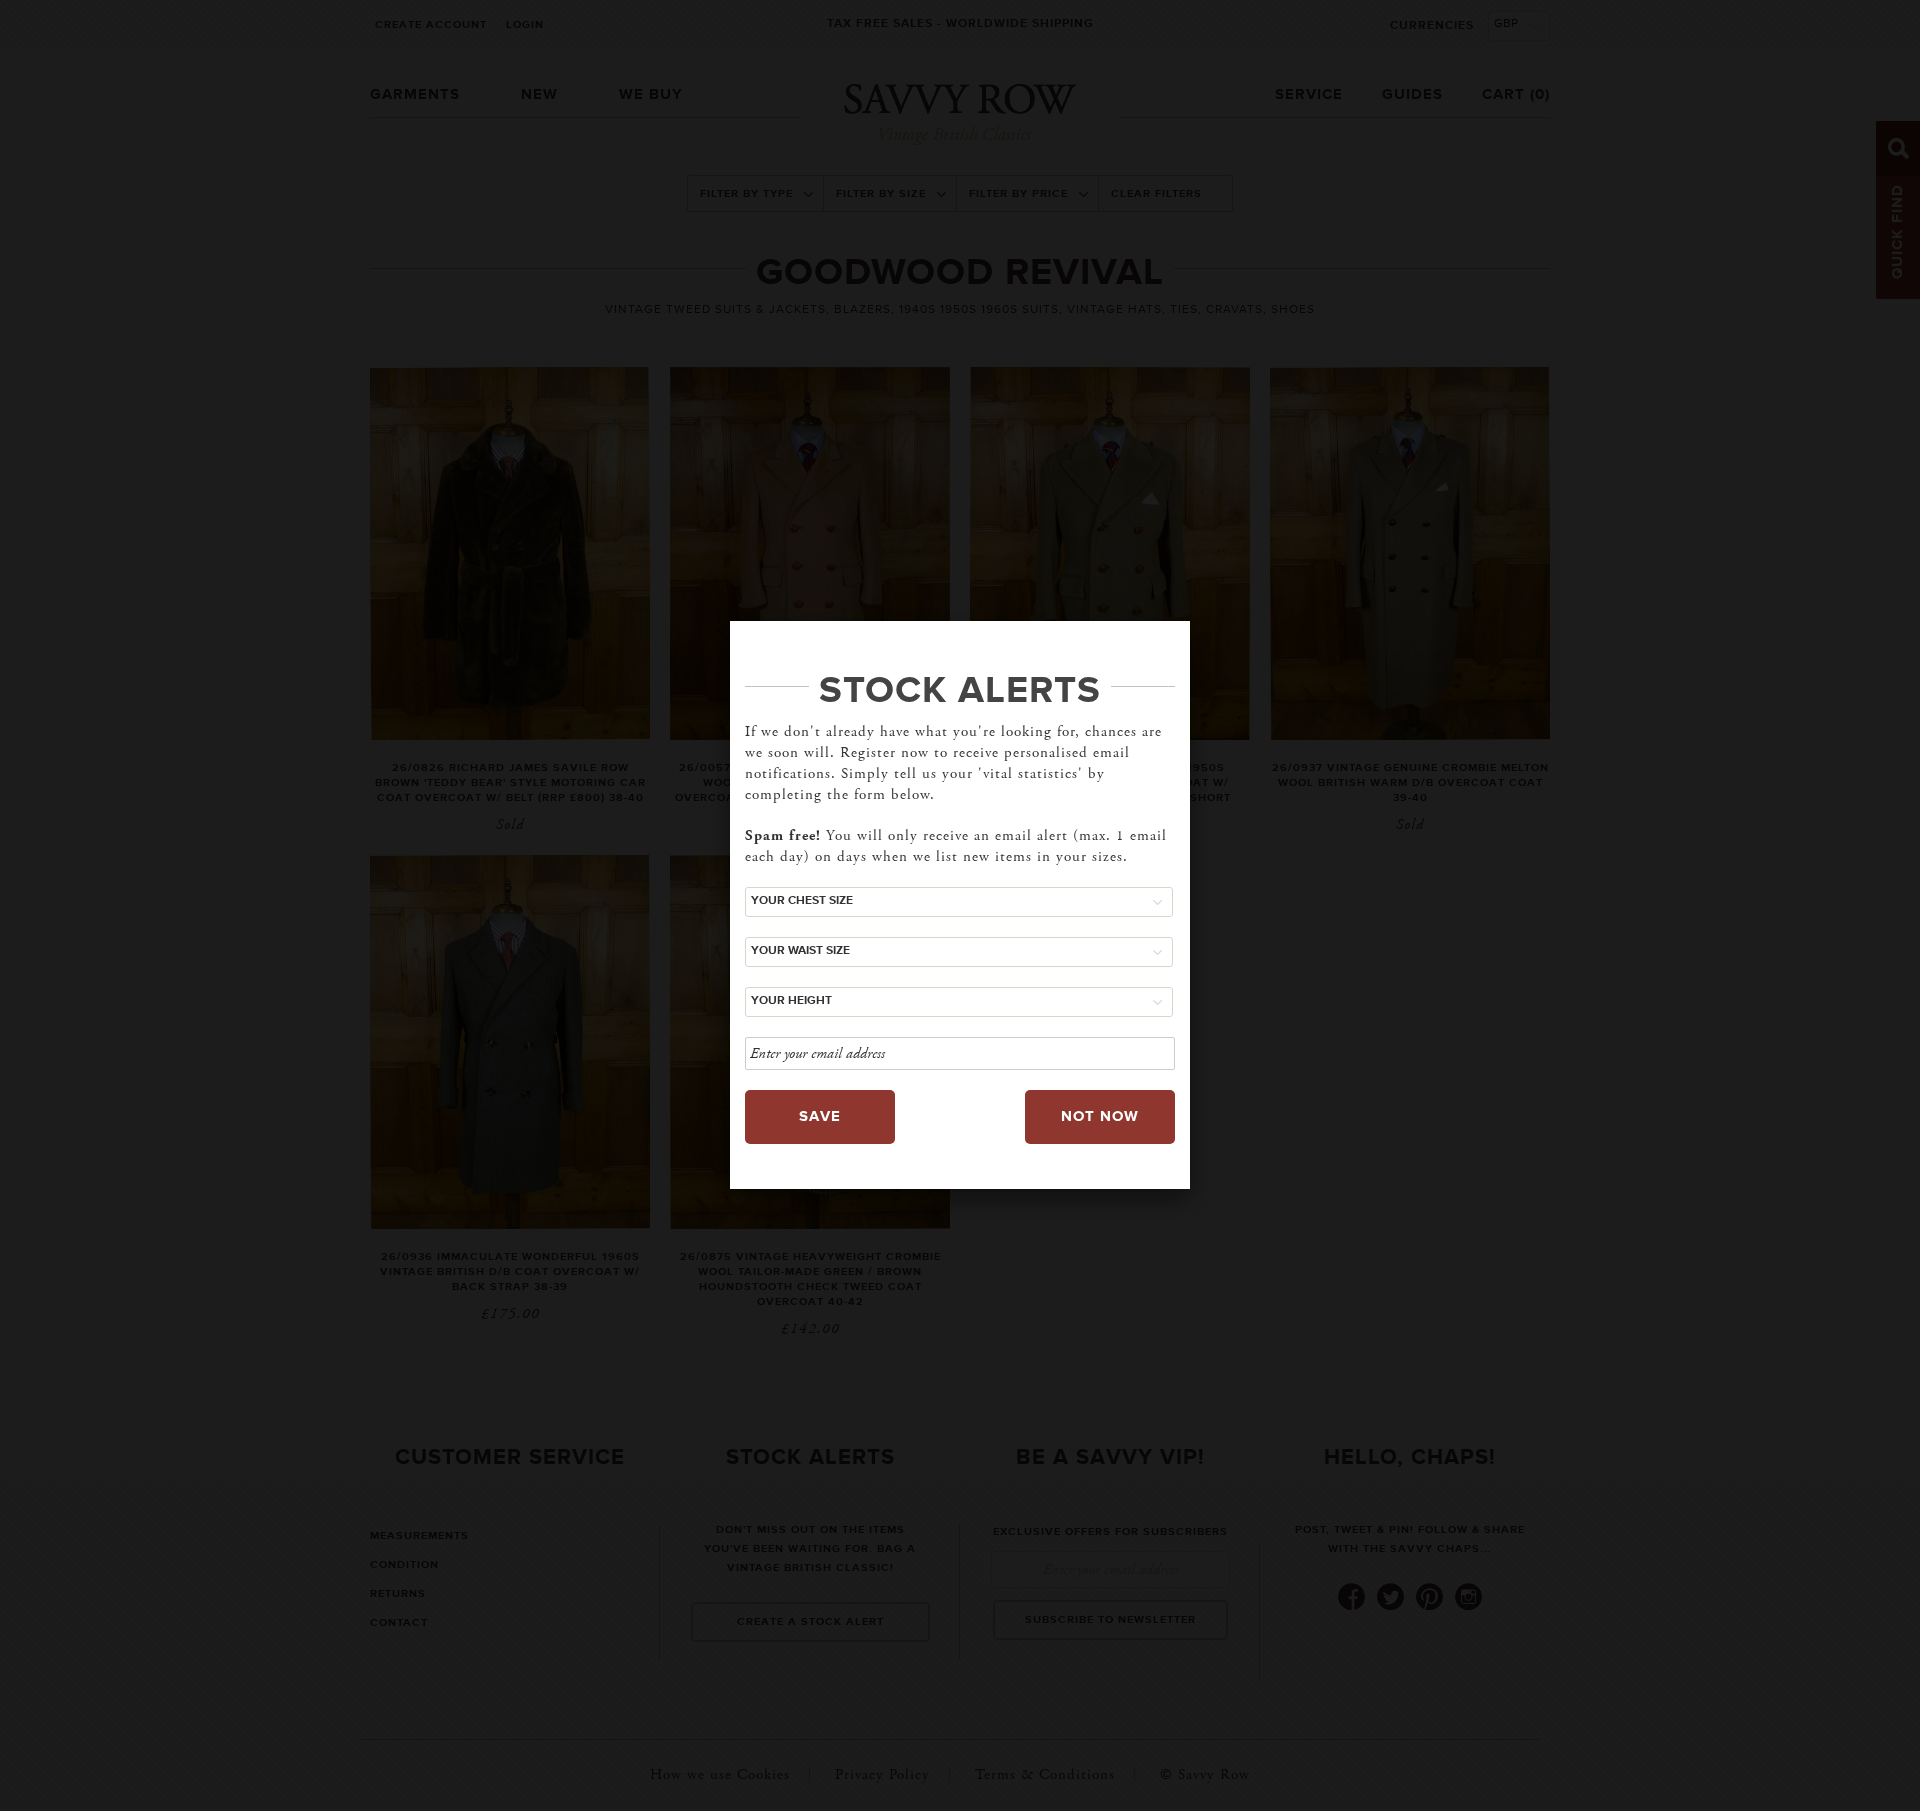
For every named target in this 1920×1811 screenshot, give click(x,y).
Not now (1100, 1116)
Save (820, 1116)
